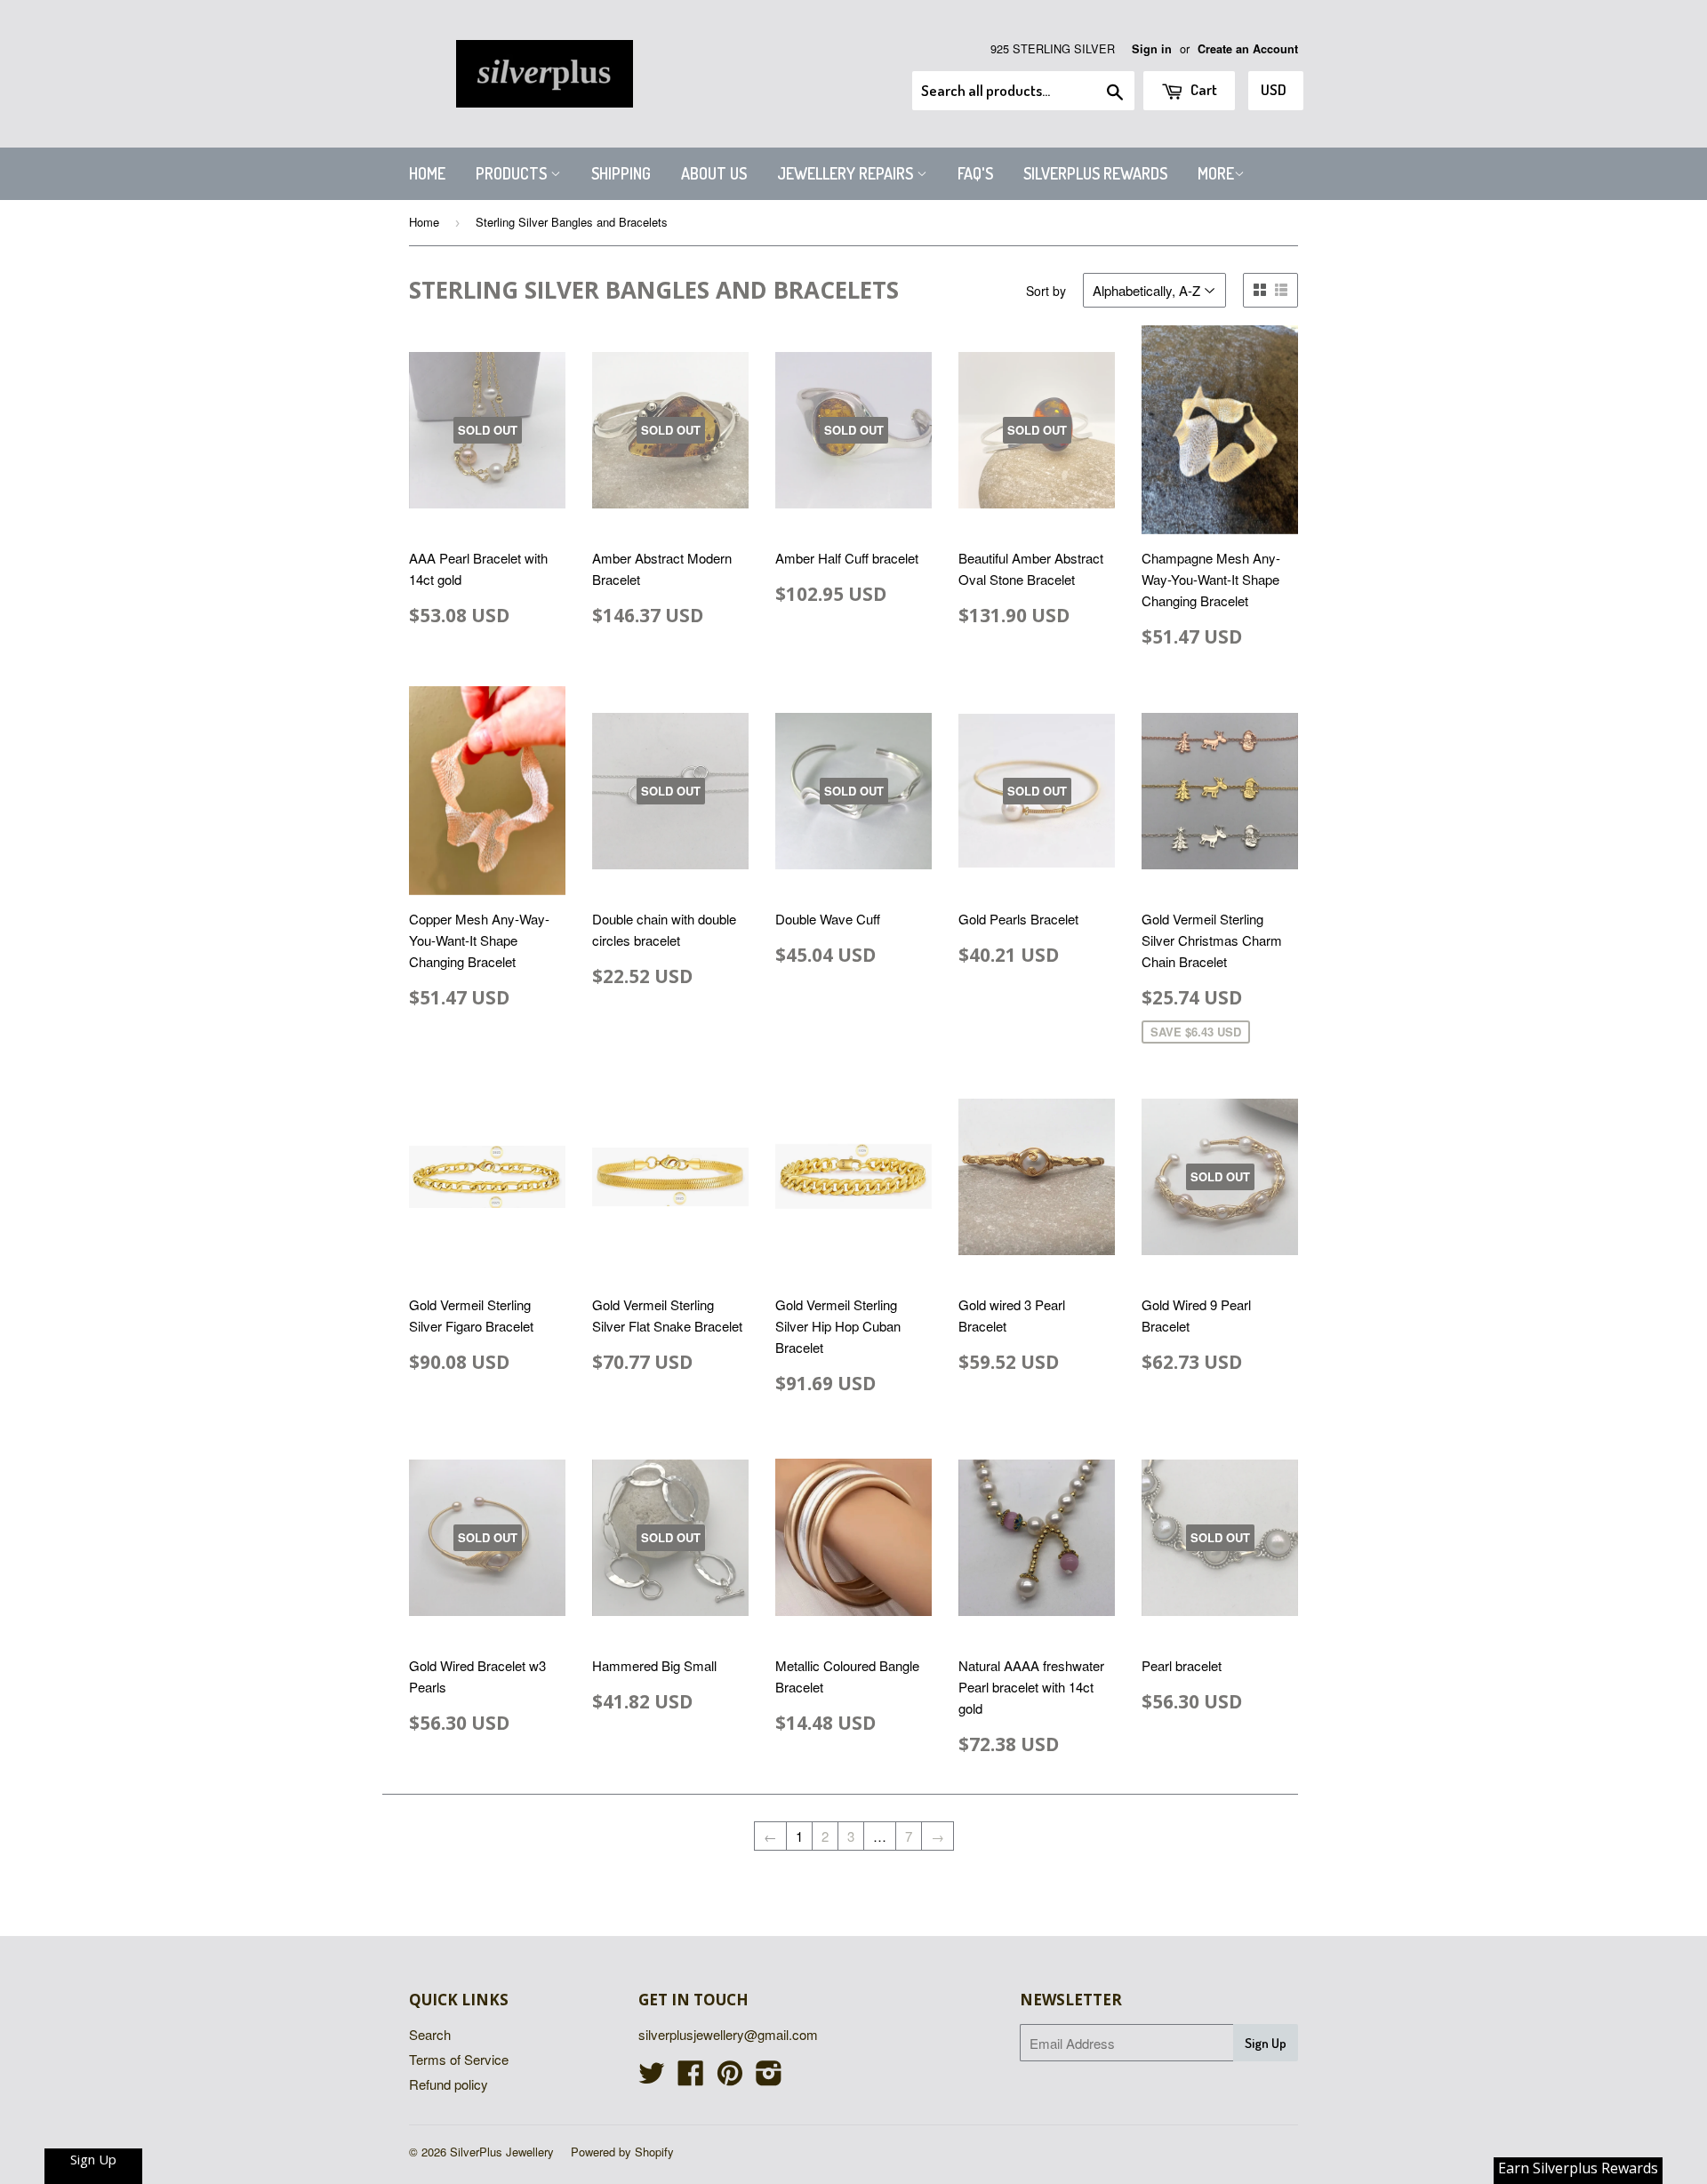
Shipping (621, 173)
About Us (714, 173)
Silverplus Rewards (1095, 173)
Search (430, 2034)
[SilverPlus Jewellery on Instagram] (769, 2078)
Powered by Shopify (622, 2152)
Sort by (1046, 291)
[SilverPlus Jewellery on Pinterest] (730, 2078)
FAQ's (975, 173)
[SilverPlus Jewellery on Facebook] (691, 2078)
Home (427, 173)
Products (513, 173)
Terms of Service (459, 2059)
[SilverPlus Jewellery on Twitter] (652, 2078)
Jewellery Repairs (847, 173)
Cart (1202, 89)
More (1216, 173)
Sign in (1152, 49)
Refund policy (449, 2084)
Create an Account (1248, 49)
